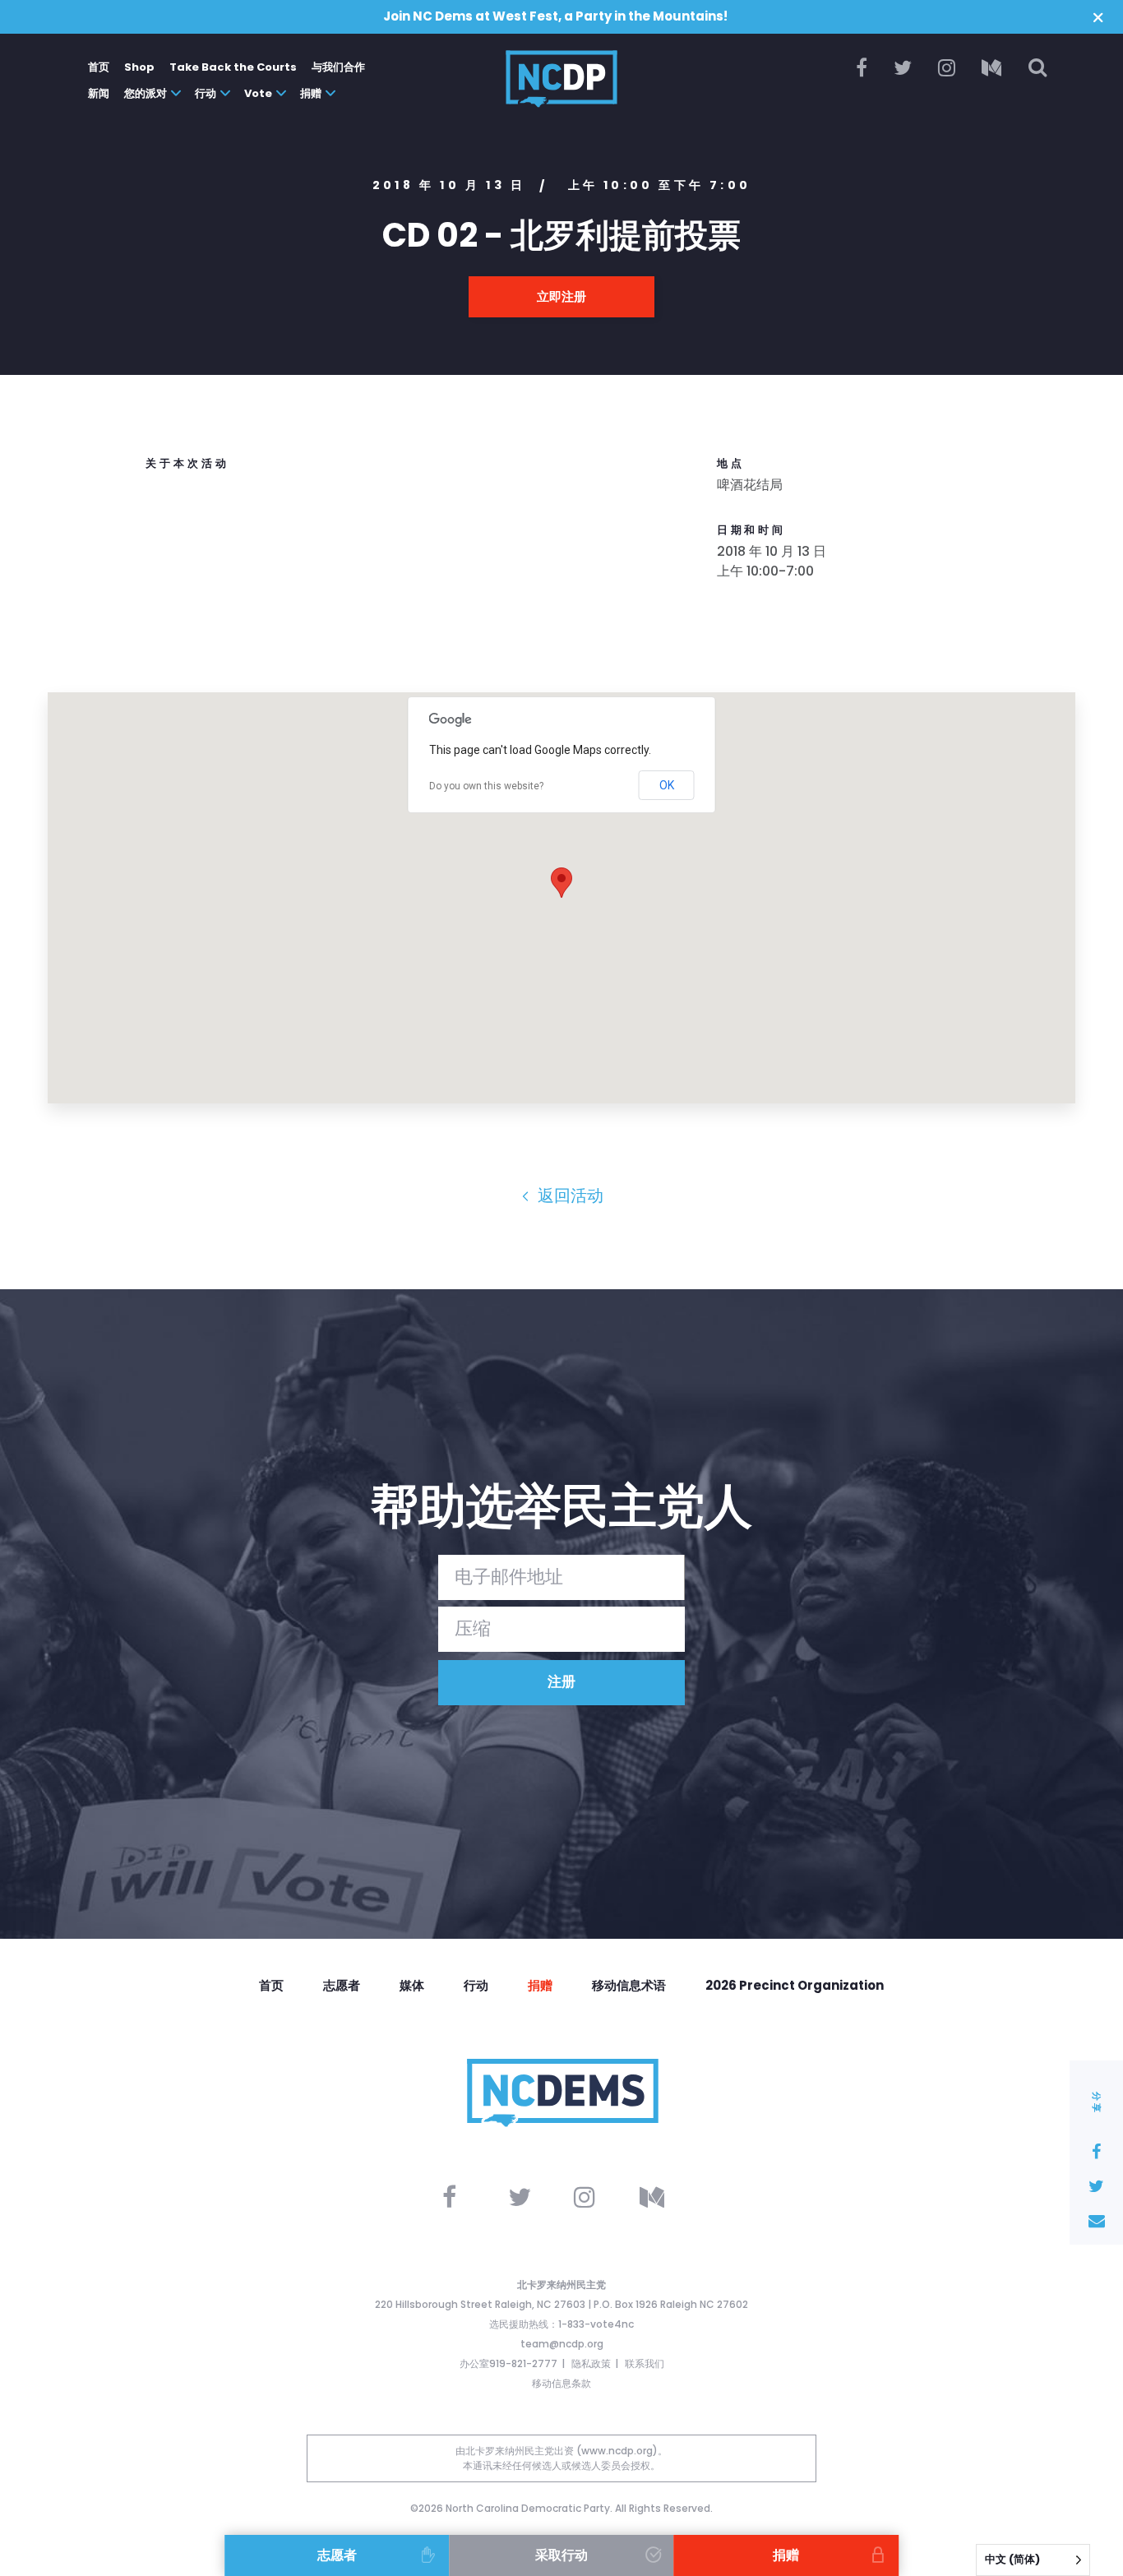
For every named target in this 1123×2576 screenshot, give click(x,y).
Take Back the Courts (233, 67)
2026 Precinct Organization (795, 1985)
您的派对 (146, 93)
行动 (206, 93)
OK (667, 785)
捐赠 (311, 93)
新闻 (99, 93)
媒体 (412, 1985)
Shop (139, 67)
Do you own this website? (486, 786)
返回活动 (568, 1196)
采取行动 (561, 2555)
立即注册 (561, 296)
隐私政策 (591, 2363)
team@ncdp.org (562, 2344)
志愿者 (342, 1985)
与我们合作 (338, 67)
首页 (99, 67)
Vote (258, 93)
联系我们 (645, 2363)
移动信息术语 (629, 1985)
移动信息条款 (561, 2383)
